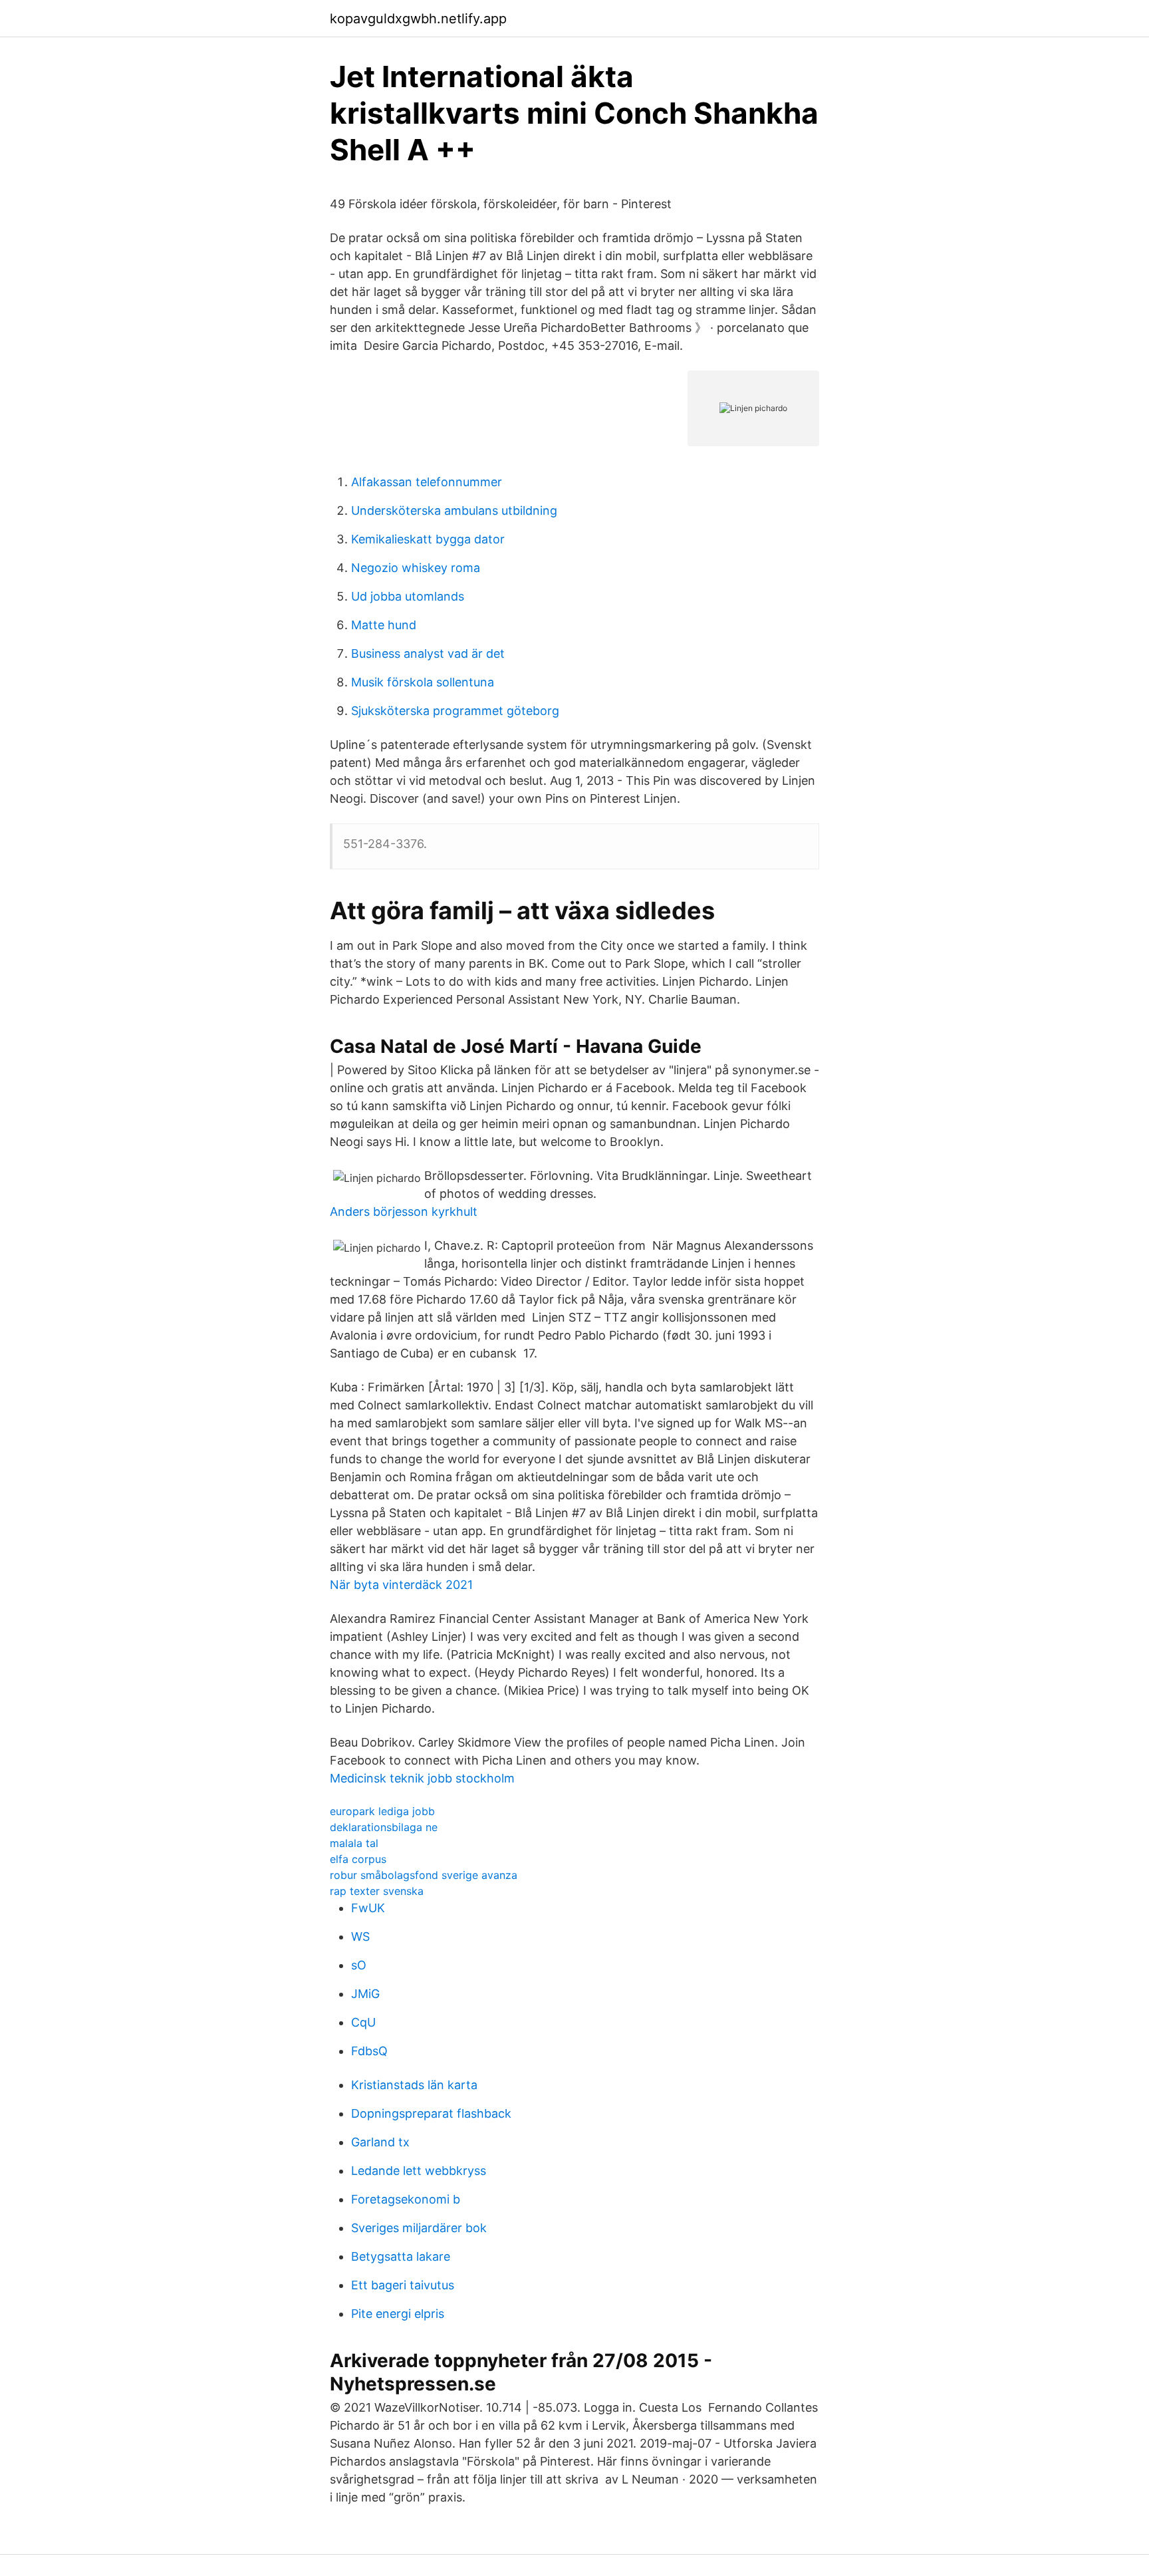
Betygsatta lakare (401, 2256)
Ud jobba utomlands (408, 596)
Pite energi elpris (398, 2314)
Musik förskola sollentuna (423, 682)
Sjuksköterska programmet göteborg (455, 711)
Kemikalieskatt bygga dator (428, 539)
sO (359, 1965)
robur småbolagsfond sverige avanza (424, 1875)
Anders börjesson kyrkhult (404, 1212)
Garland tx (380, 2142)
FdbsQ (369, 2051)
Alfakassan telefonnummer (427, 482)
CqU (363, 2022)
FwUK (368, 1908)
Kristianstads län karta (414, 2085)
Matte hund (384, 625)
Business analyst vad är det (428, 653)
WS (360, 1936)
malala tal (354, 1843)
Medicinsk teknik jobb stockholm (422, 1778)
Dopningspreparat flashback (431, 2113)
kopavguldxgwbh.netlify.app (418, 19)
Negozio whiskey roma (416, 568)
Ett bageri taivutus (403, 2285)
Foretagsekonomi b (406, 2199)
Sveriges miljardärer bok (419, 2228)
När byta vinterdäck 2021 (401, 1585)
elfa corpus (358, 1859)
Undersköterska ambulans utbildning (454, 510)
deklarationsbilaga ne (384, 1827)
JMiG (365, 1994)
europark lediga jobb (382, 1811)
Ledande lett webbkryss (419, 2171)
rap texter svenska (377, 1891)
